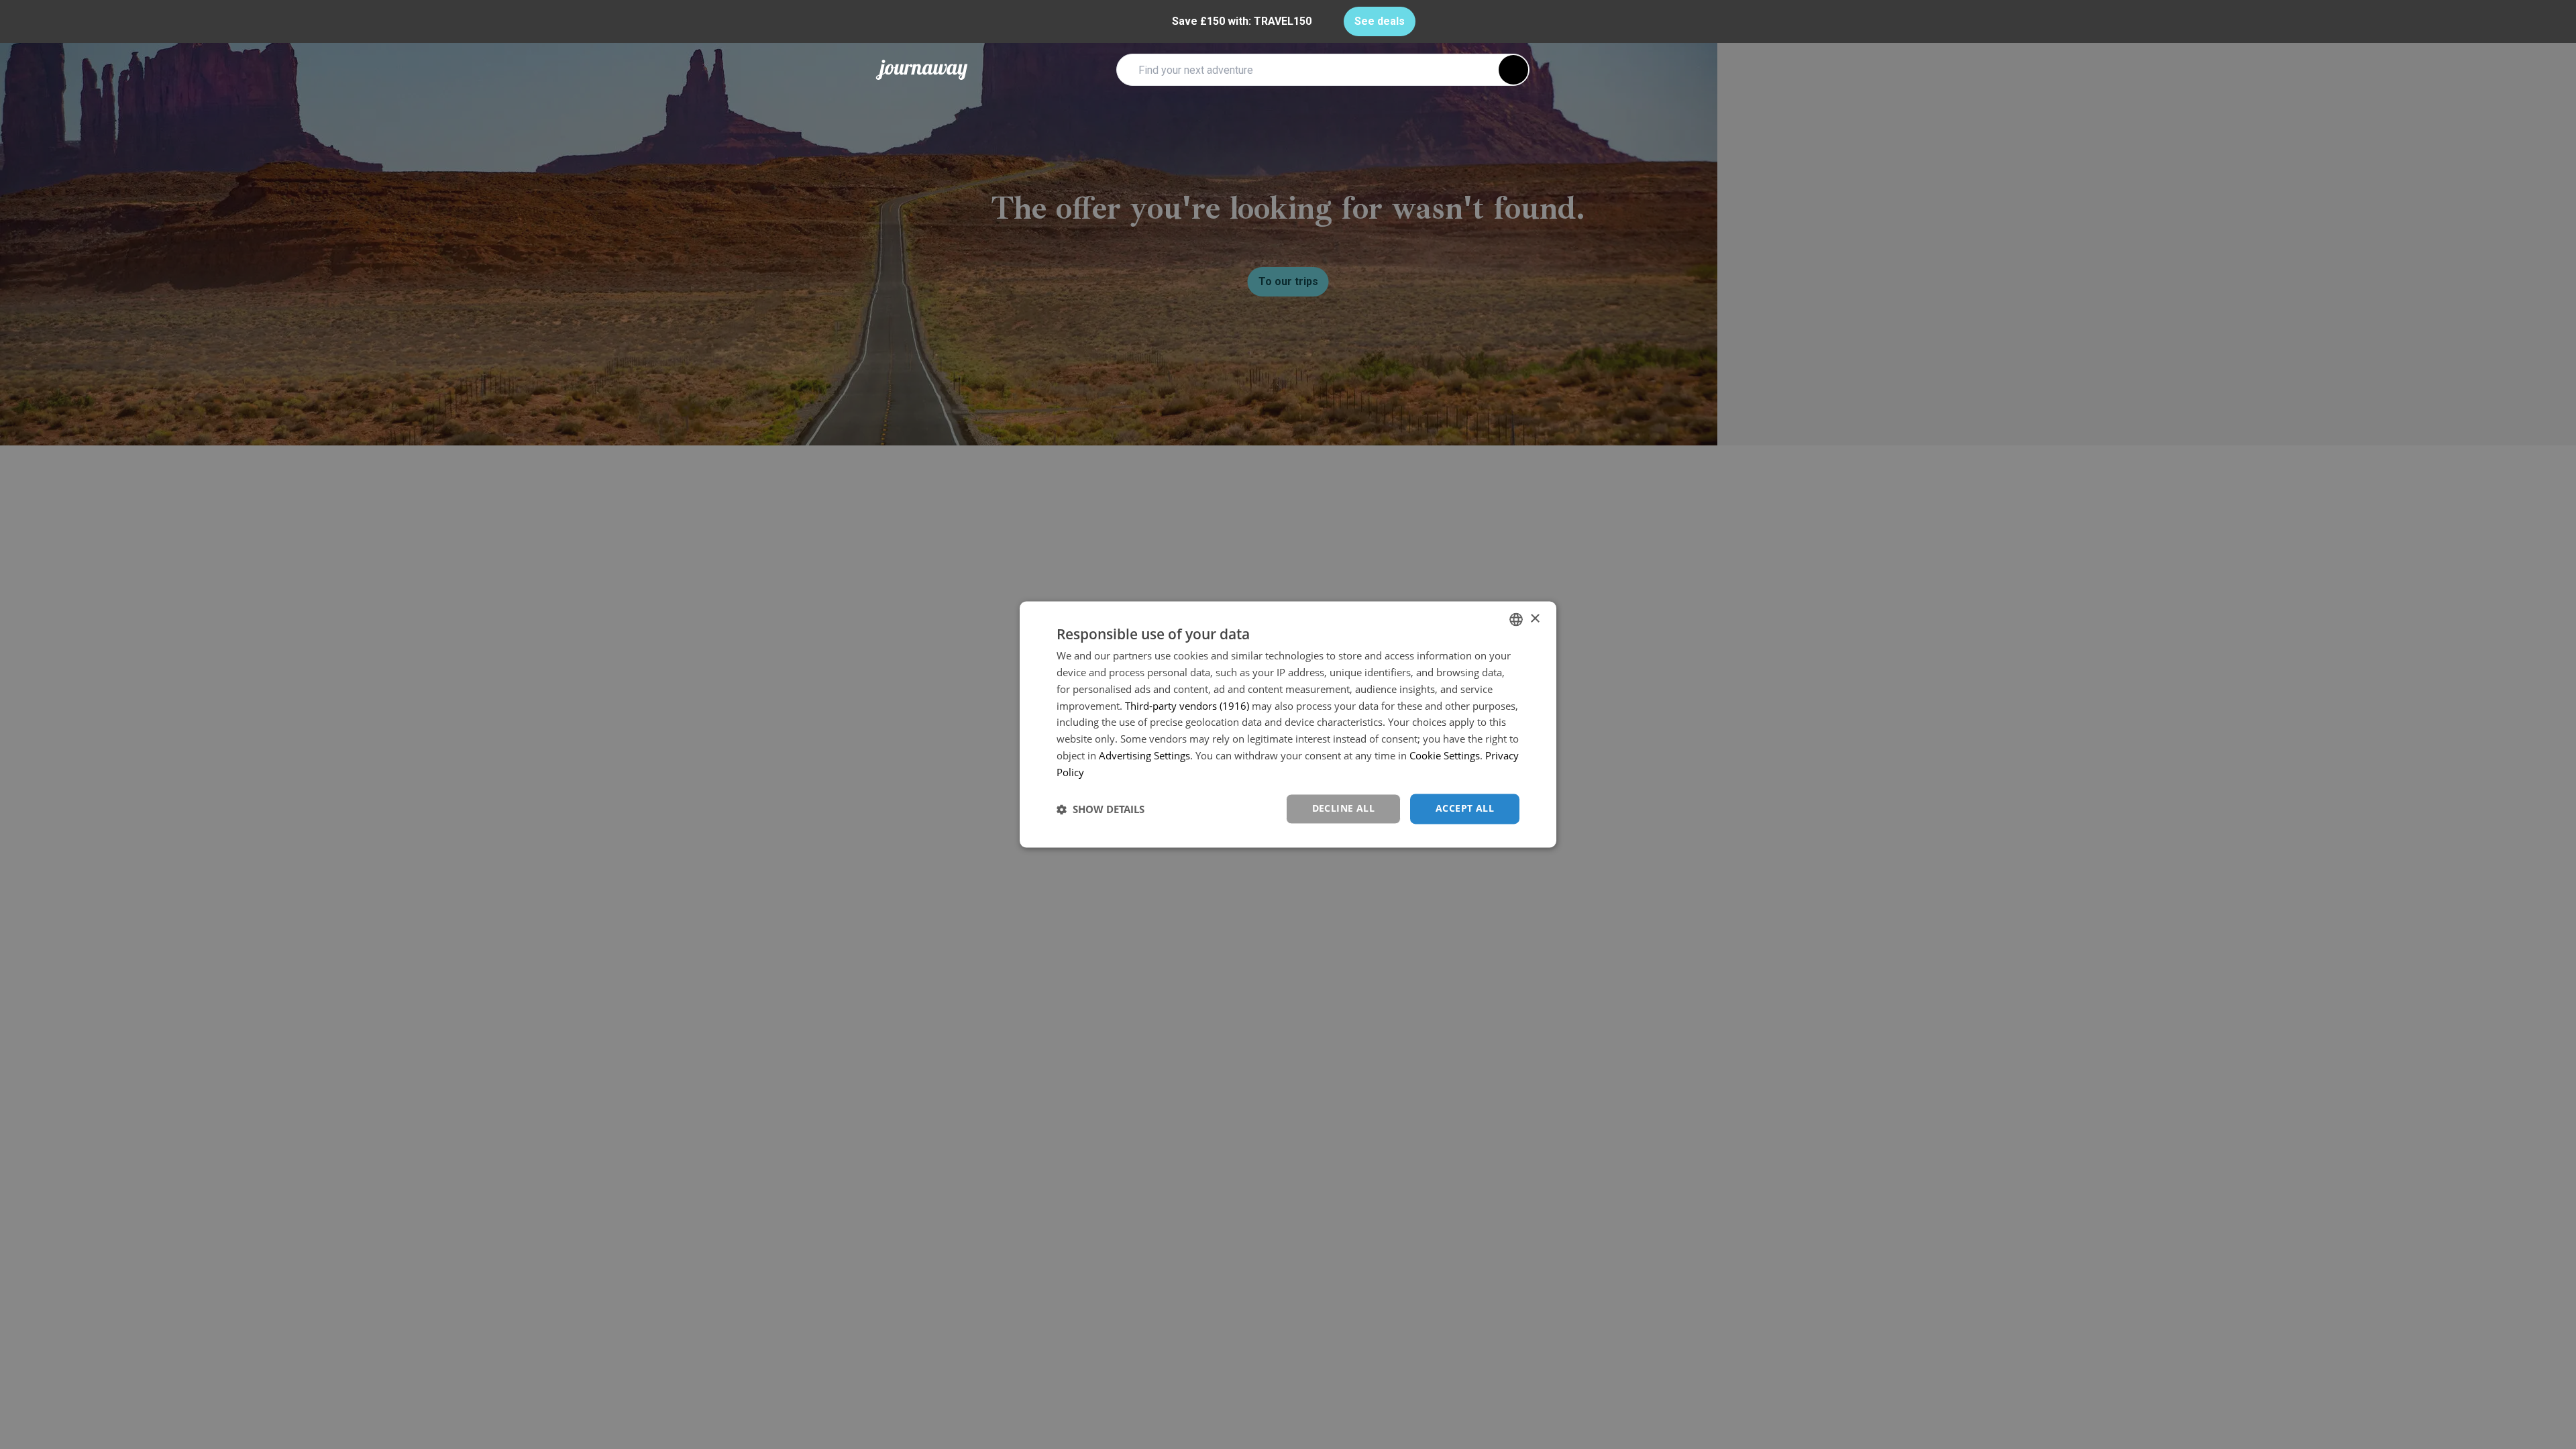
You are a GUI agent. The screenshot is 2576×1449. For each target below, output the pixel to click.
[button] (1101, 809)
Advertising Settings (1144, 755)
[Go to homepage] (922, 70)
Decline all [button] (1343, 809)
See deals (1380, 21)
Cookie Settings (1445, 755)
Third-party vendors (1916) (1187, 706)
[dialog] (1288, 724)
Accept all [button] (1465, 809)
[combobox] (1516, 619)
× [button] (1535, 619)
